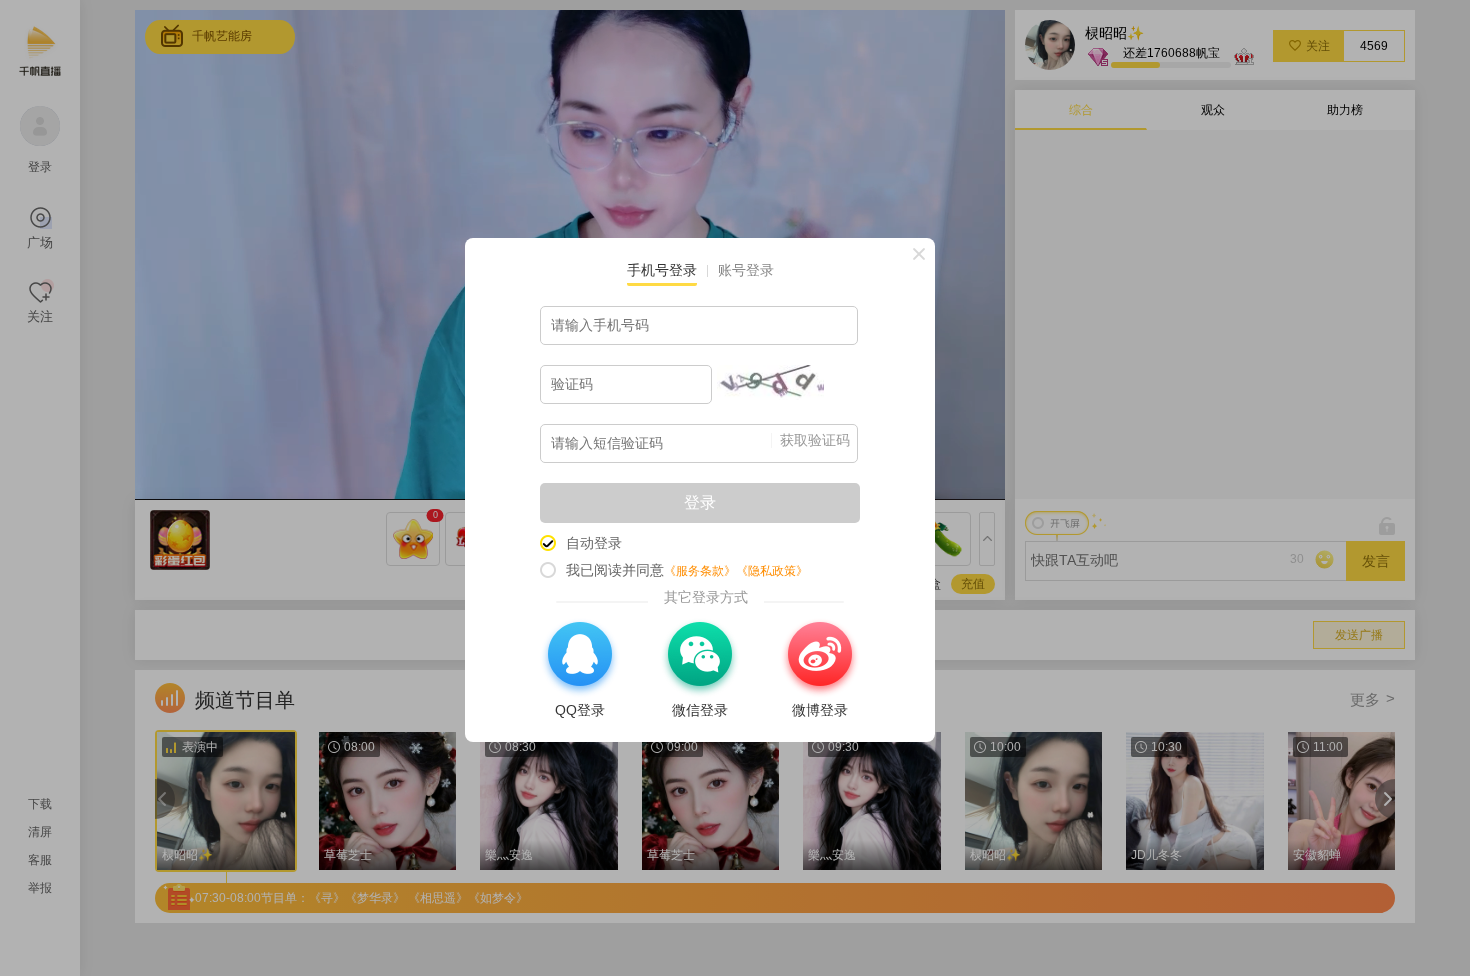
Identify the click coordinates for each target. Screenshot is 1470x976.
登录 (700, 502)
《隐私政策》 (772, 571)
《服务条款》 (700, 571)
